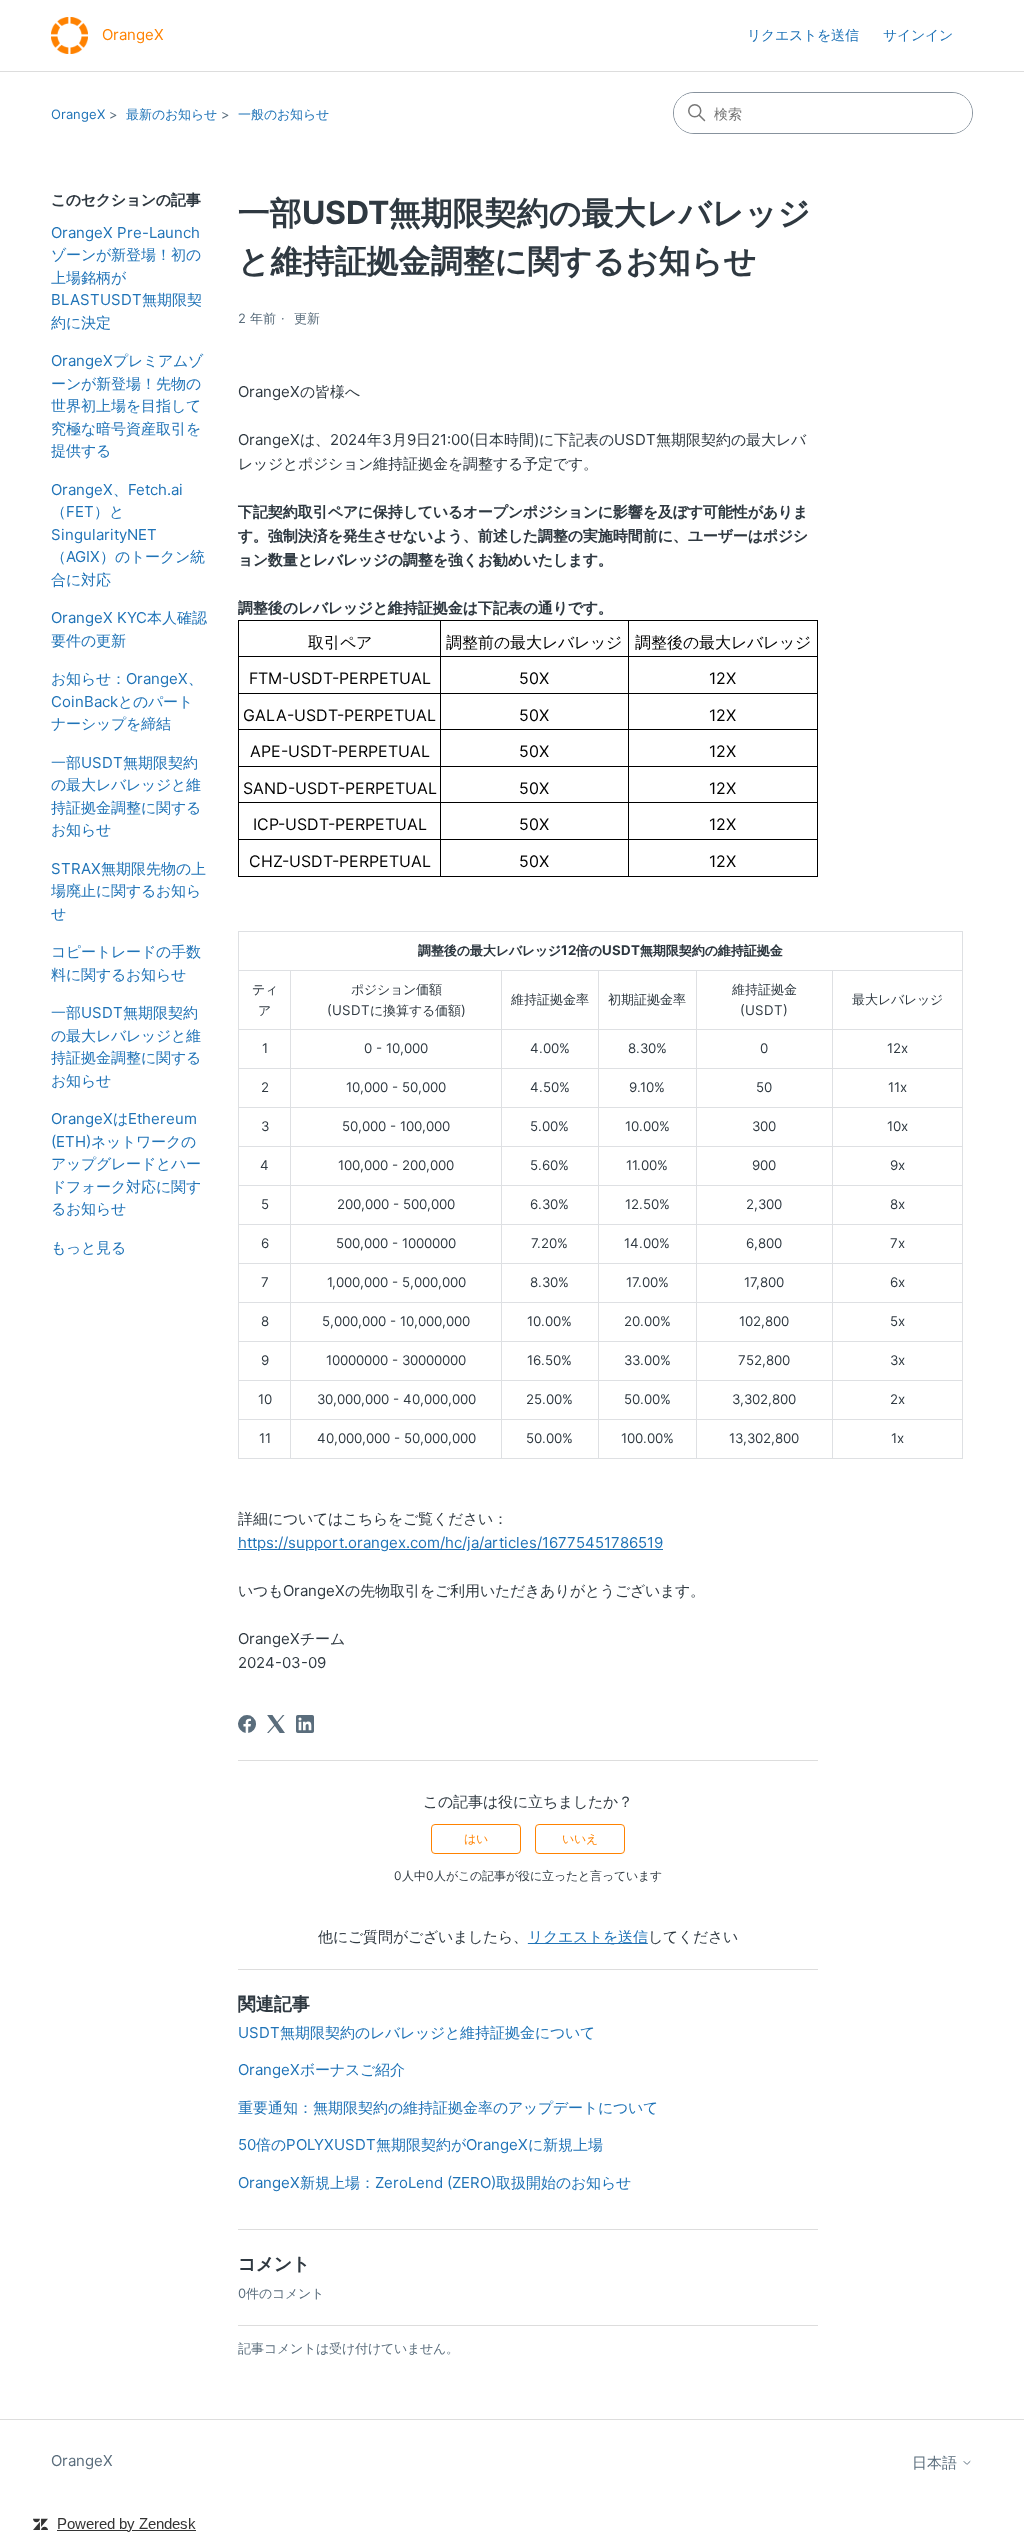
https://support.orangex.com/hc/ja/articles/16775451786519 (450, 1542)
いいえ (580, 1838)
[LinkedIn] (305, 1724)
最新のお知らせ (171, 114)
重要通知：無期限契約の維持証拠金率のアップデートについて (448, 2107)
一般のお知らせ (283, 114)
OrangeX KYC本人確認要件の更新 (129, 629)
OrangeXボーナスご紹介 (321, 2069)
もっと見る (88, 1247)
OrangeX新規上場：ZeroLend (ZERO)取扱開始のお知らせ (434, 2182)
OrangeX (78, 114)
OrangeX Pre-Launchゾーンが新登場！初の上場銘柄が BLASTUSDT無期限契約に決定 (126, 277)
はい (476, 1838)
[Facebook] (247, 1724)
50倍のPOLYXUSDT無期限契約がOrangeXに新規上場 (420, 2144)
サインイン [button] (918, 34)
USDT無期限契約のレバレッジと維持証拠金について (416, 2032)
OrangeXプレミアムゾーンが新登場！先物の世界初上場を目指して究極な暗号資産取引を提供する (127, 405)
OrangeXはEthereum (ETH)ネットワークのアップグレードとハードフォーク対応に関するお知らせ (126, 1163)
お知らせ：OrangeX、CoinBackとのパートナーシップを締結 (127, 701)
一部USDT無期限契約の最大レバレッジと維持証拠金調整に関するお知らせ (126, 796)
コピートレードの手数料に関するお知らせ (126, 963)
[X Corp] (276, 1724)
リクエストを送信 (803, 34)
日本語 (936, 2462)
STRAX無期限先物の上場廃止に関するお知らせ (128, 891)
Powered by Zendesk (126, 2523)
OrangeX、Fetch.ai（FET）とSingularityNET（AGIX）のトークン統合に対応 (128, 534)
